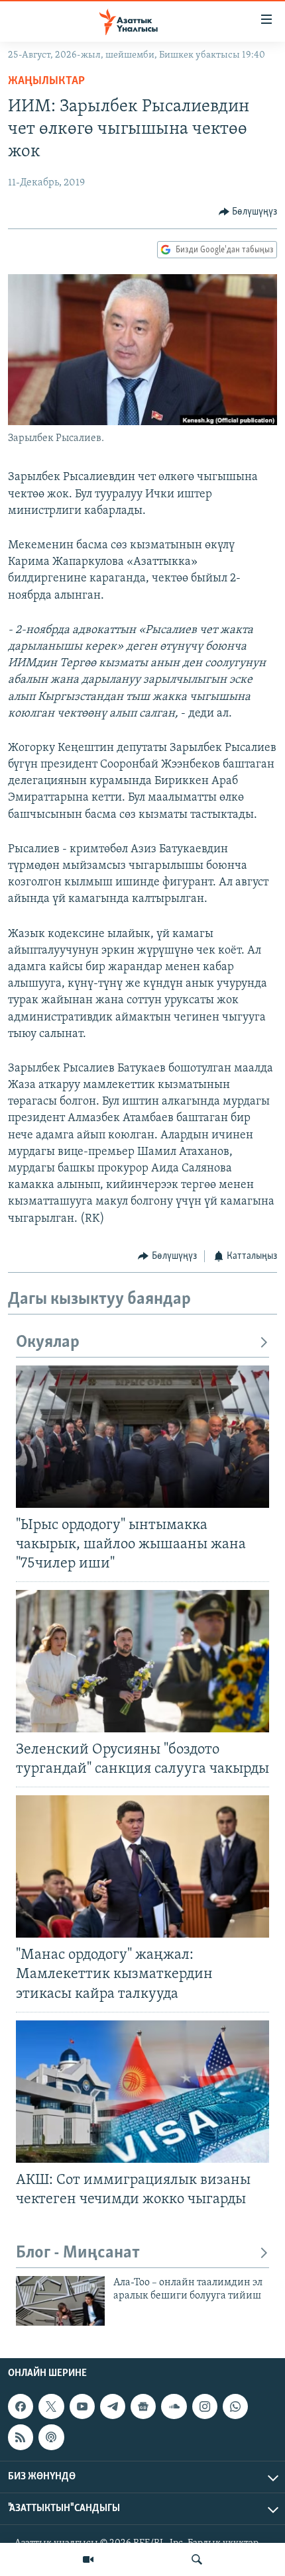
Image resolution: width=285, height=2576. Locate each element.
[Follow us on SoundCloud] (174, 2406)
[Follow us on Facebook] (21, 2406)
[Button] (248, 212)
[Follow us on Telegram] (113, 2406)
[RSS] (21, 2437)
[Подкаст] (51, 2437)
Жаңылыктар (46, 81)
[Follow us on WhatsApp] (235, 2406)
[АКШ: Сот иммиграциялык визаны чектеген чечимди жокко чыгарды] (142, 2092)
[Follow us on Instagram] (205, 2406)
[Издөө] (197, 2559)
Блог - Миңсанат (78, 2253)
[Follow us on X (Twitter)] (51, 2406)
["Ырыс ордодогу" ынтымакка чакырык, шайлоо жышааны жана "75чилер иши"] (142, 1437)
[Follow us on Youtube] (82, 2406)
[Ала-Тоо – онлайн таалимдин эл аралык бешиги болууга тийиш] (60, 2301)
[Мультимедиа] (88, 2559)
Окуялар (48, 1343)
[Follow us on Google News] (143, 2406)
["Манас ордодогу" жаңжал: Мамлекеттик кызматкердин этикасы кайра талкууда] (142, 1866)
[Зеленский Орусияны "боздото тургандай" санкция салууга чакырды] (142, 1661)
